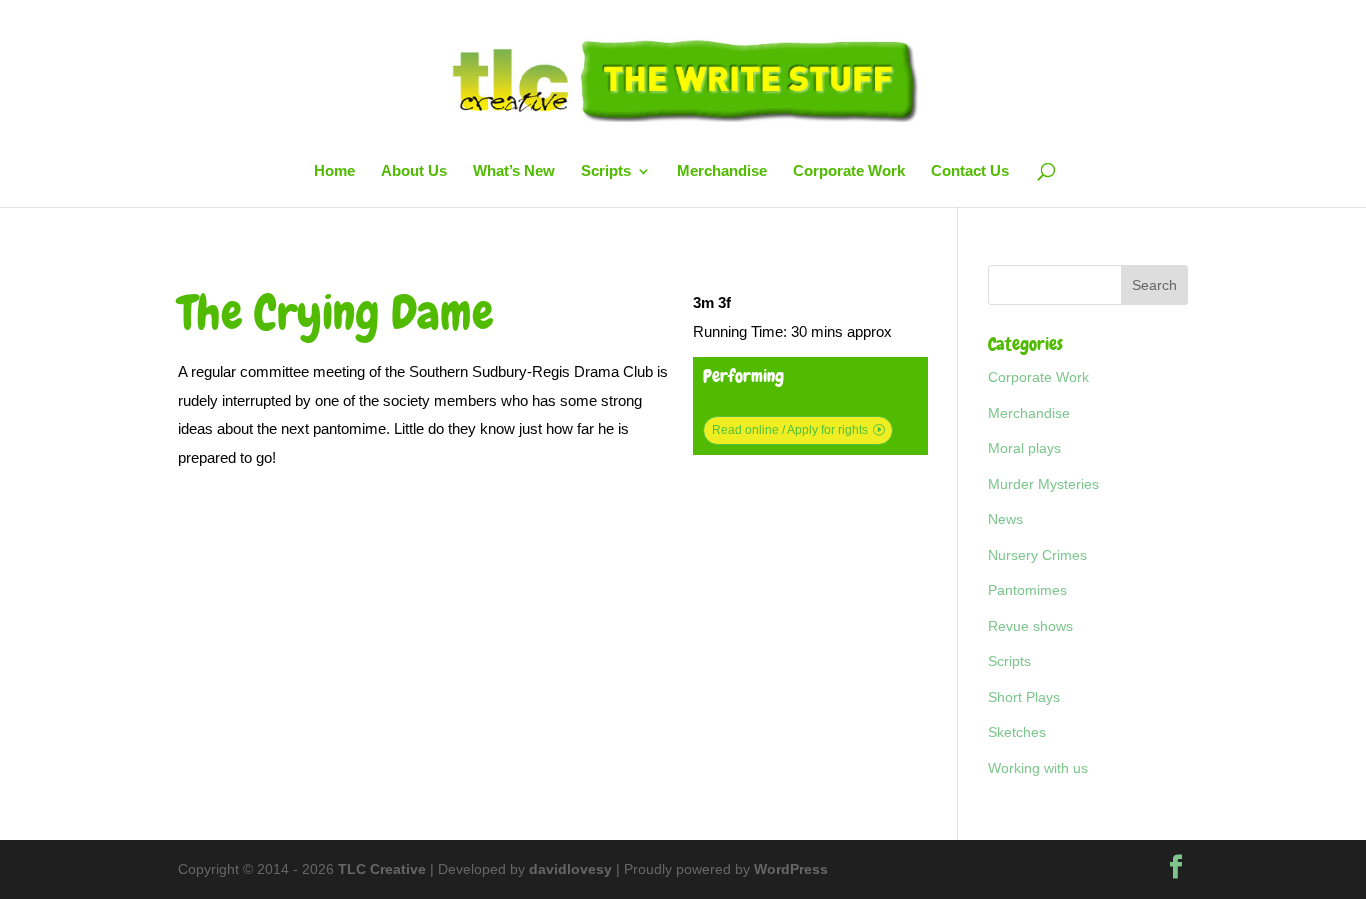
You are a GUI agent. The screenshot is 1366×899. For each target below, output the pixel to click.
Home (334, 171)
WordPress (791, 869)
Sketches (1017, 732)
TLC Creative (382, 869)
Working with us (1038, 768)
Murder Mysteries (1043, 484)
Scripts (606, 171)
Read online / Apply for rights (790, 430)
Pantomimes (1027, 590)
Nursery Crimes (1037, 555)
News (1005, 519)
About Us (414, 171)
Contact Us (970, 171)
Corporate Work (849, 171)
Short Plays (1024, 697)
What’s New (514, 171)
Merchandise (722, 171)
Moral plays (1024, 448)
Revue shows (1030, 626)
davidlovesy (570, 869)
